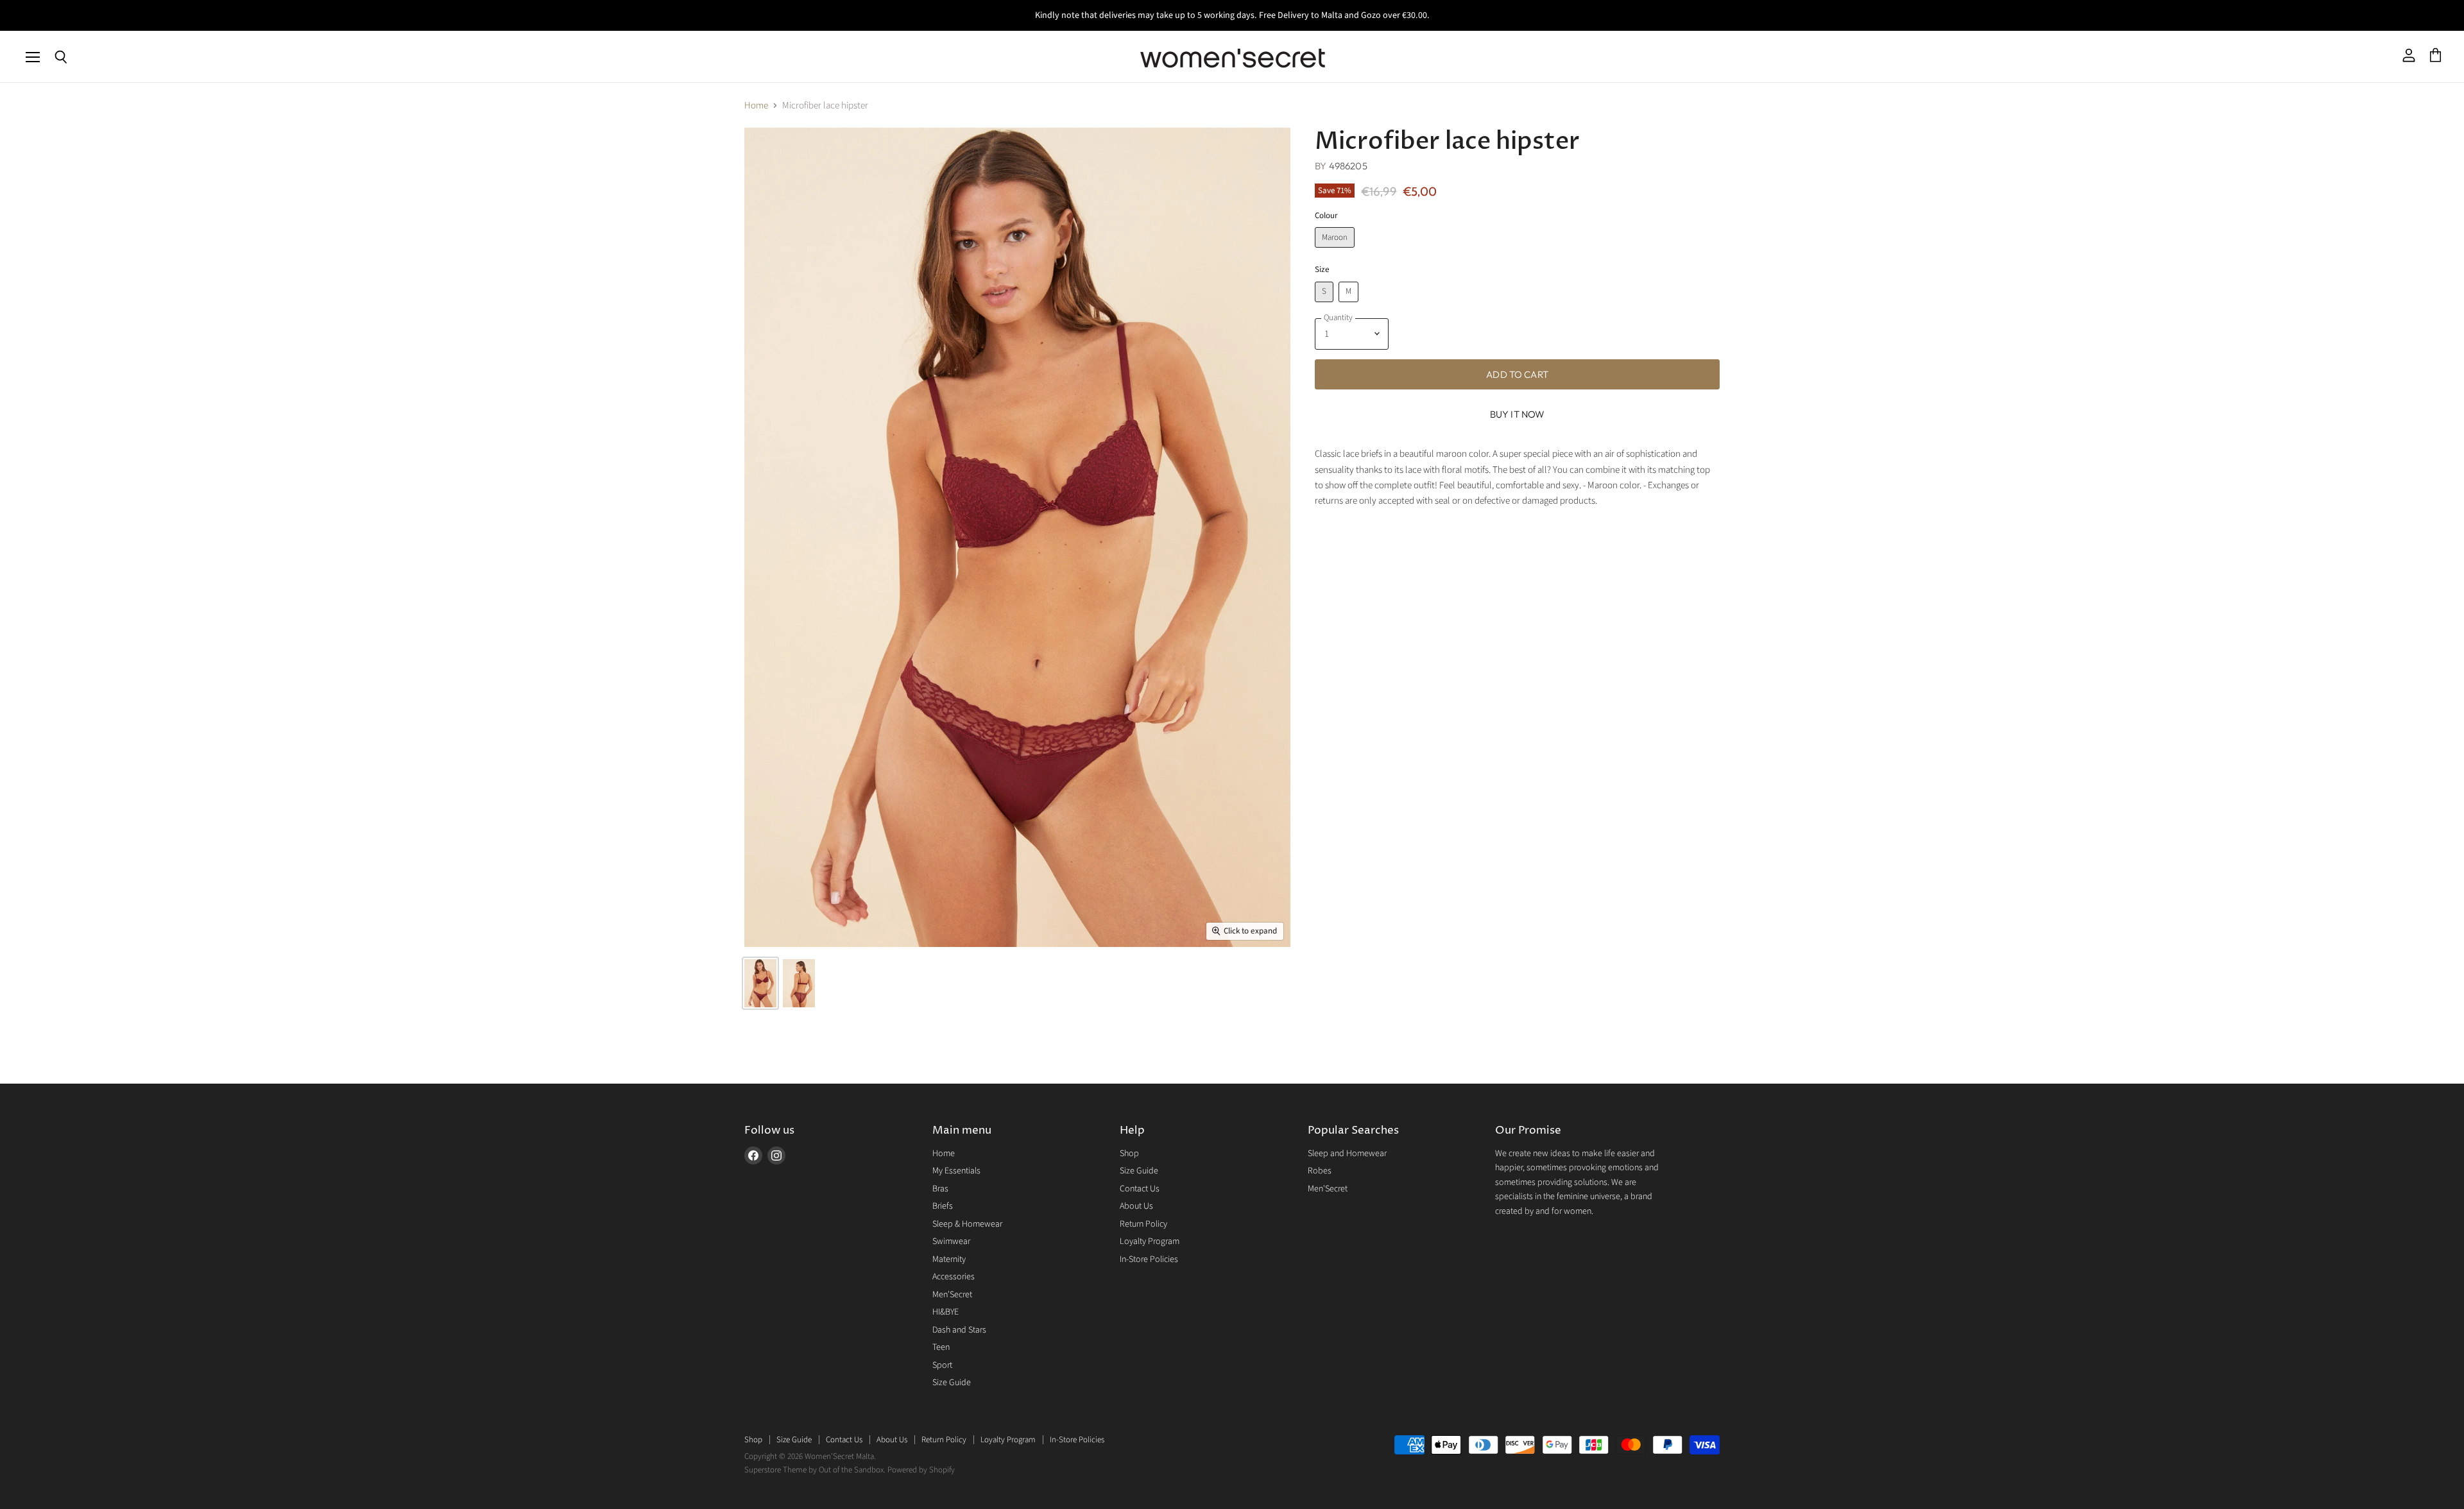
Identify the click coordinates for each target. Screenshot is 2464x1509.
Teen (941, 1347)
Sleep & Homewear (967, 1224)
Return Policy (1143, 1224)
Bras (940, 1189)
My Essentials (956, 1171)
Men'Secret (952, 1295)
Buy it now (1518, 414)
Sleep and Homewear (1347, 1154)
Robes (1320, 1171)
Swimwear (951, 1241)
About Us (1136, 1206)
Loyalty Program (1150, 1241)
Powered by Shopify (921, 1470)
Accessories (954, 1277)
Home (756, 106)
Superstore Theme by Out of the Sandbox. (815, 1470)
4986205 (1348, 166)
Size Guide (952, 1383)
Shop (1129, 1154)
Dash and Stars (959, 1330)
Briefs (943, 1206)
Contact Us (1140, 1189)
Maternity (949, 1259)
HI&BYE (945, 1312)
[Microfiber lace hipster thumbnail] (760, 983)
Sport (942, 1365)
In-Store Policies (1149, 1259)
